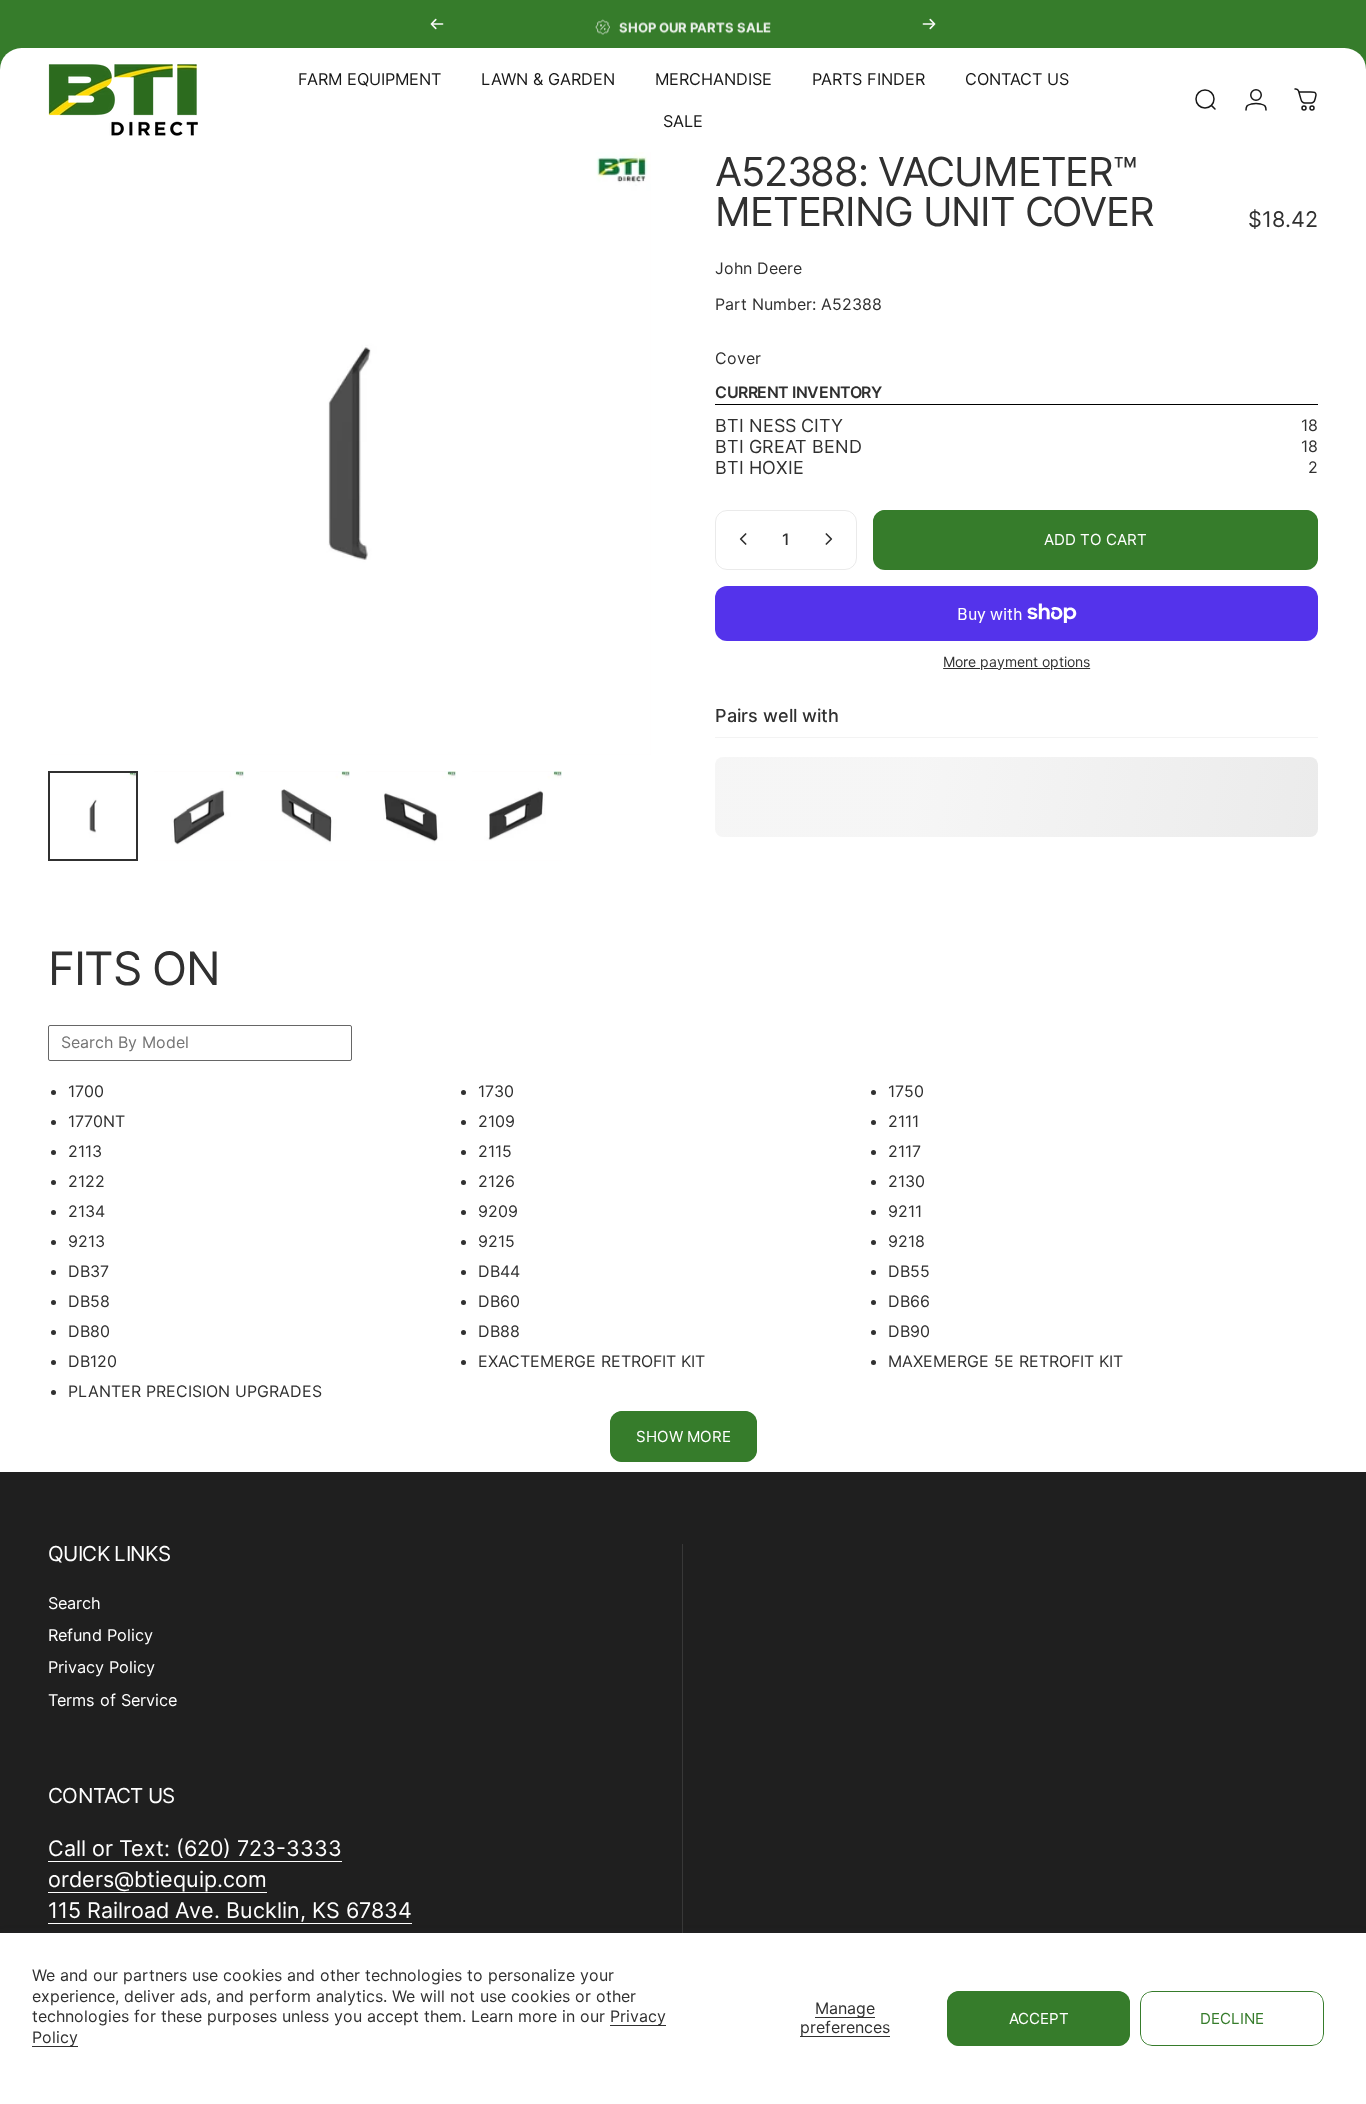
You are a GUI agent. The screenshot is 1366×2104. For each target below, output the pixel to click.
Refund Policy (100, 1635)
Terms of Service (112, 1700)
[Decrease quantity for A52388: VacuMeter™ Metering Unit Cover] (739, 539)
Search (74, 1603)
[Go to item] (93, 816)
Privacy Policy (101, 1668)
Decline (1232, 2018)
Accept (1039, 2018)
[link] (230, 1910)
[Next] (929, 24)
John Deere (758, 268)
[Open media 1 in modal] (349, 453)
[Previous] (437, 24)
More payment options (1016, 660)
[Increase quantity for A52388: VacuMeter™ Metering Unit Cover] (833, 539)
